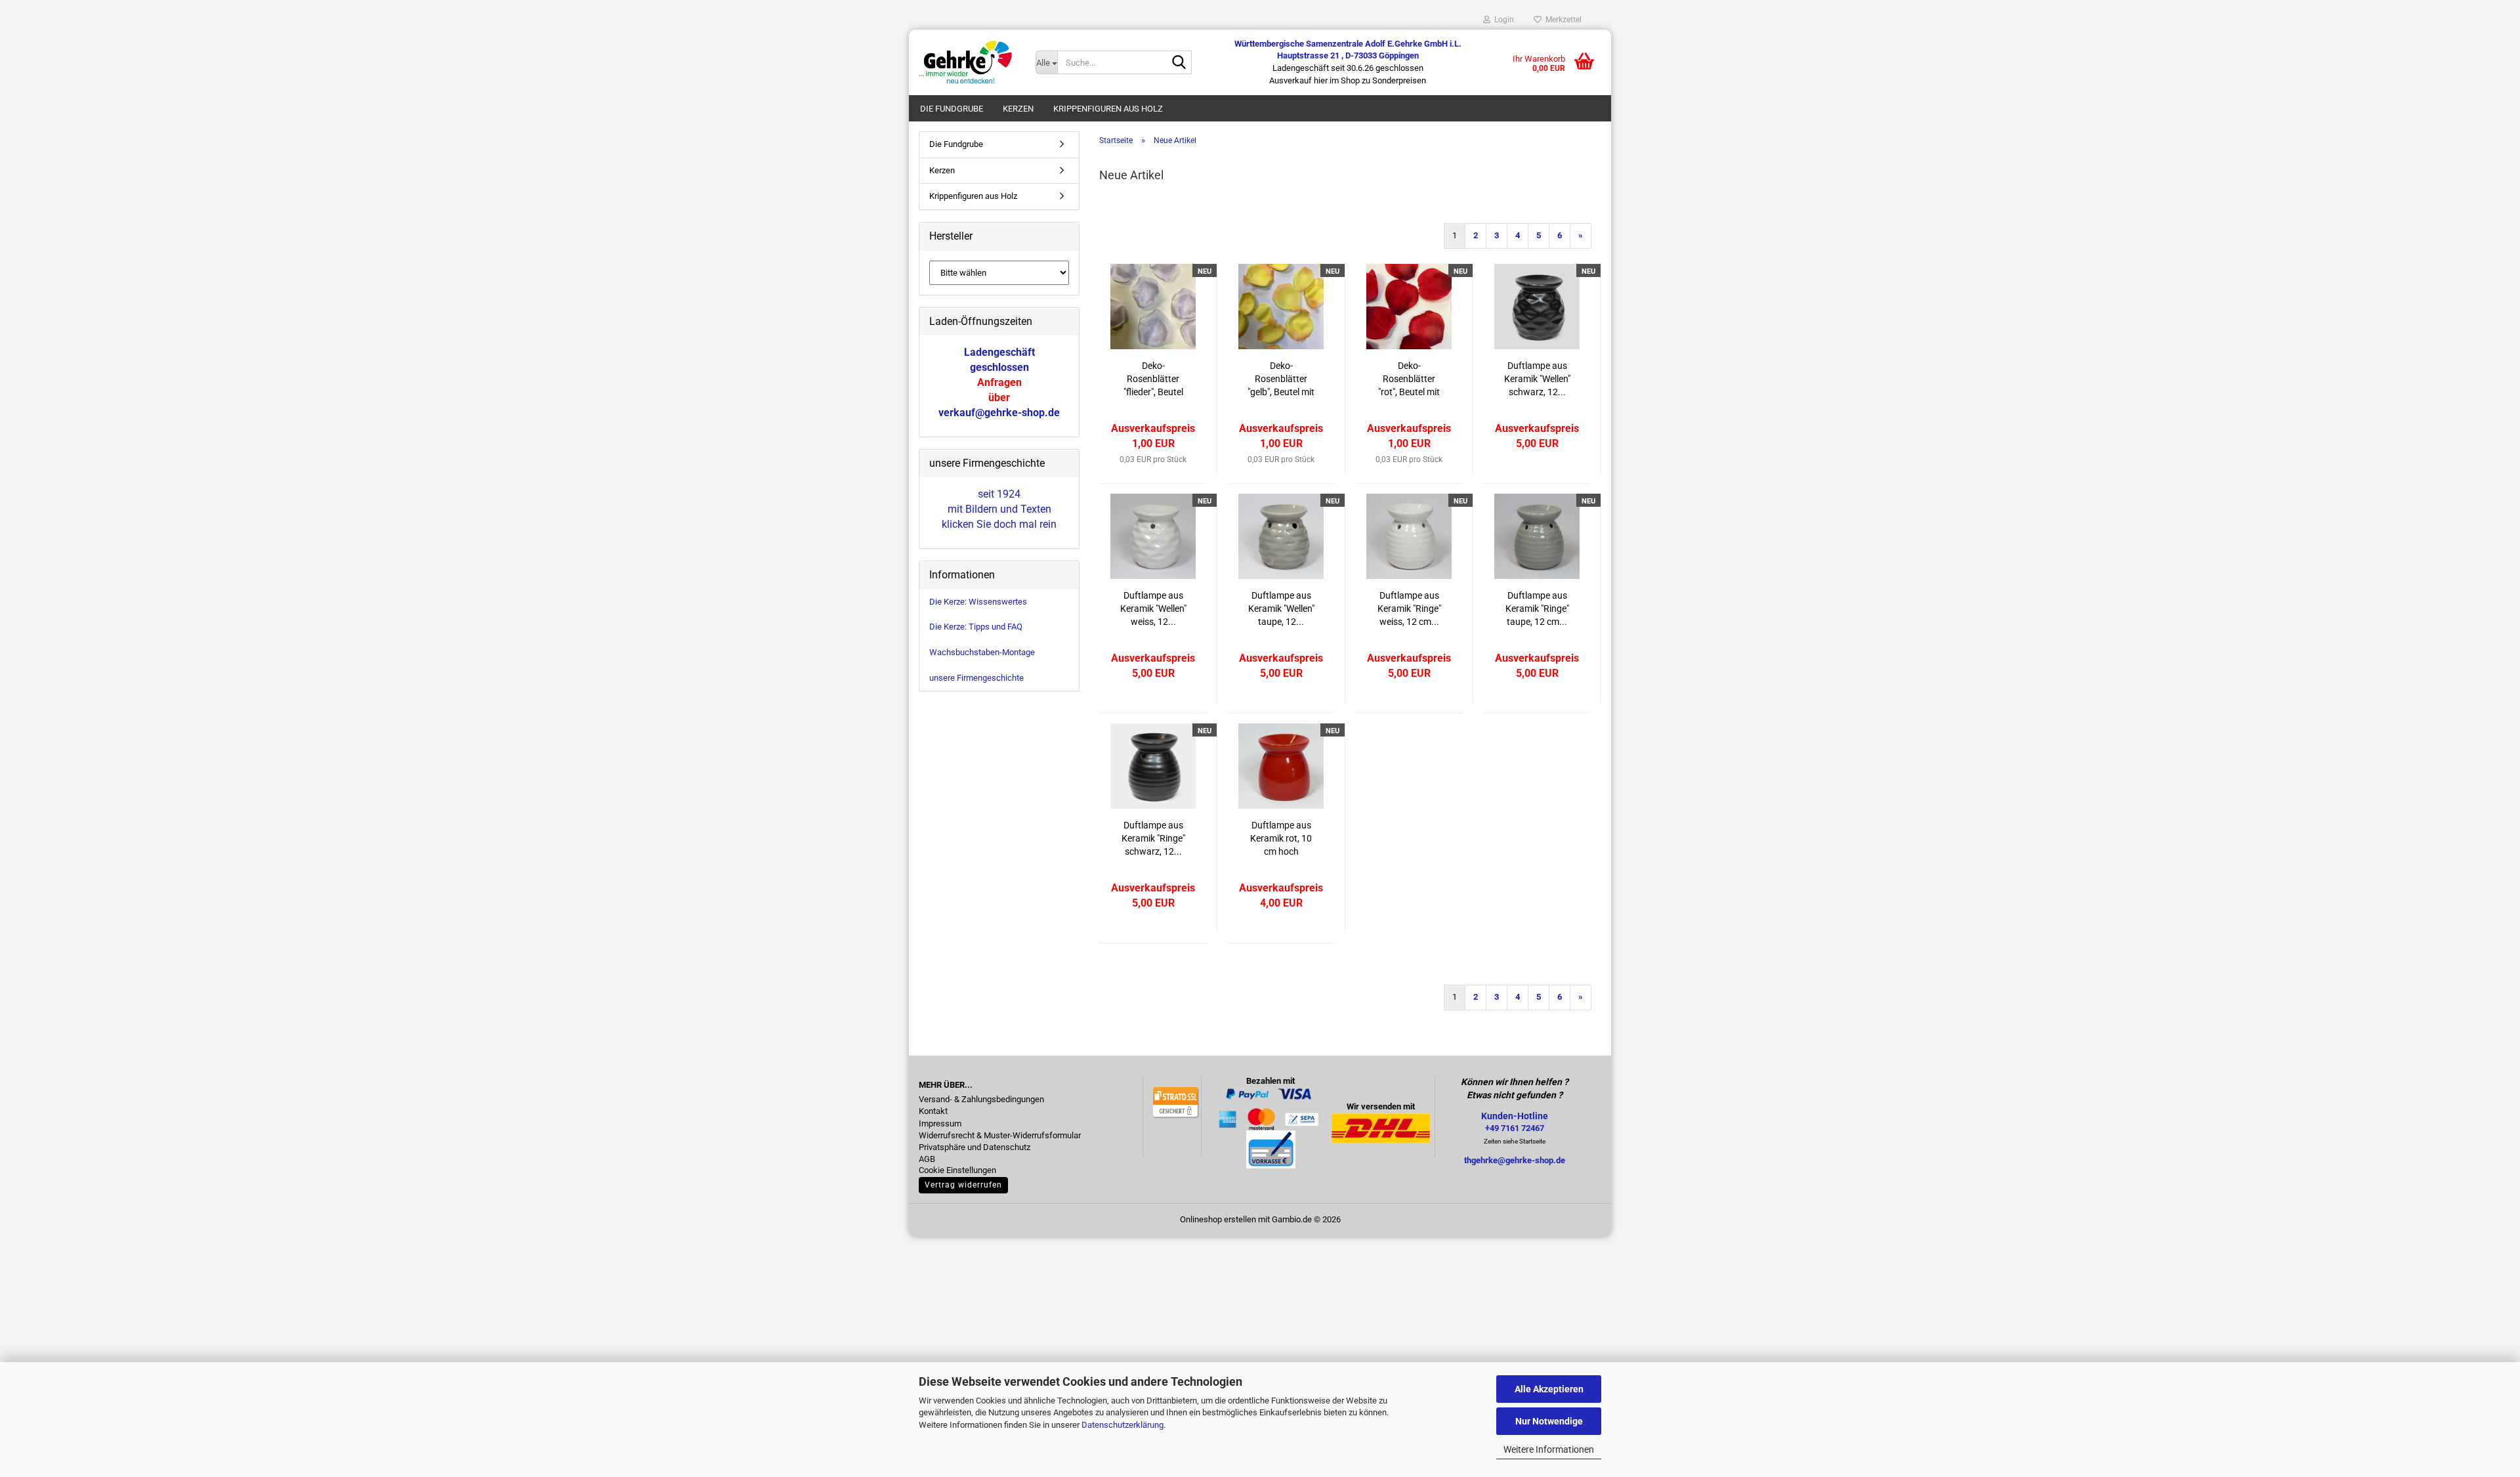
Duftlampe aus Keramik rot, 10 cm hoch (1281, 838)
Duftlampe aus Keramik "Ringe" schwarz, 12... (1153, 838)
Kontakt (933, 1111)
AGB (927, 1159)
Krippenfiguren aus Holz (1108, 109)
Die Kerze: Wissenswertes (978, 602)
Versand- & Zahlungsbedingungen (981, 1100)
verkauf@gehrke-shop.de (999, 413)
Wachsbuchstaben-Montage (982, 652)
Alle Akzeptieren (1549, 1389)
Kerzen (1018, 109)
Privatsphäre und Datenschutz (975, 1147)
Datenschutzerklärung (1123, 1425)
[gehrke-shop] (967, 62)
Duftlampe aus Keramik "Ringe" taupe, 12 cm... (1537, 609)
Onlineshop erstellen (1218, 1219)
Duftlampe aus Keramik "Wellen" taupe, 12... (1281, 609)
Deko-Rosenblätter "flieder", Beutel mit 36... (1153, 379)
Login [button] (1502, 20)
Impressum (940, 1124)
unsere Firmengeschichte (976, 678)
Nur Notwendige (1549, 1421)
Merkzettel (1562, 20)
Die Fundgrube (952, 109)
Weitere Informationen (1549, 1449)
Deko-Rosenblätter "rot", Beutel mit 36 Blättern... (1409, 379)
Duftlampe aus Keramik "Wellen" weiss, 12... (1153, 609)
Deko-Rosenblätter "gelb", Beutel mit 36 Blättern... (1281, 379)
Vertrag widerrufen (963, 1185)
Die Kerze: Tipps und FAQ (976, 627)
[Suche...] (1179, 63)
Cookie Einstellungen (957, 1170)
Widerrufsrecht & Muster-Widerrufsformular (1000, 1136)
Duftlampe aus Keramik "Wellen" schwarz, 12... (1537, 379)
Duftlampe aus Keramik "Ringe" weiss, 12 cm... (1409, 609)
